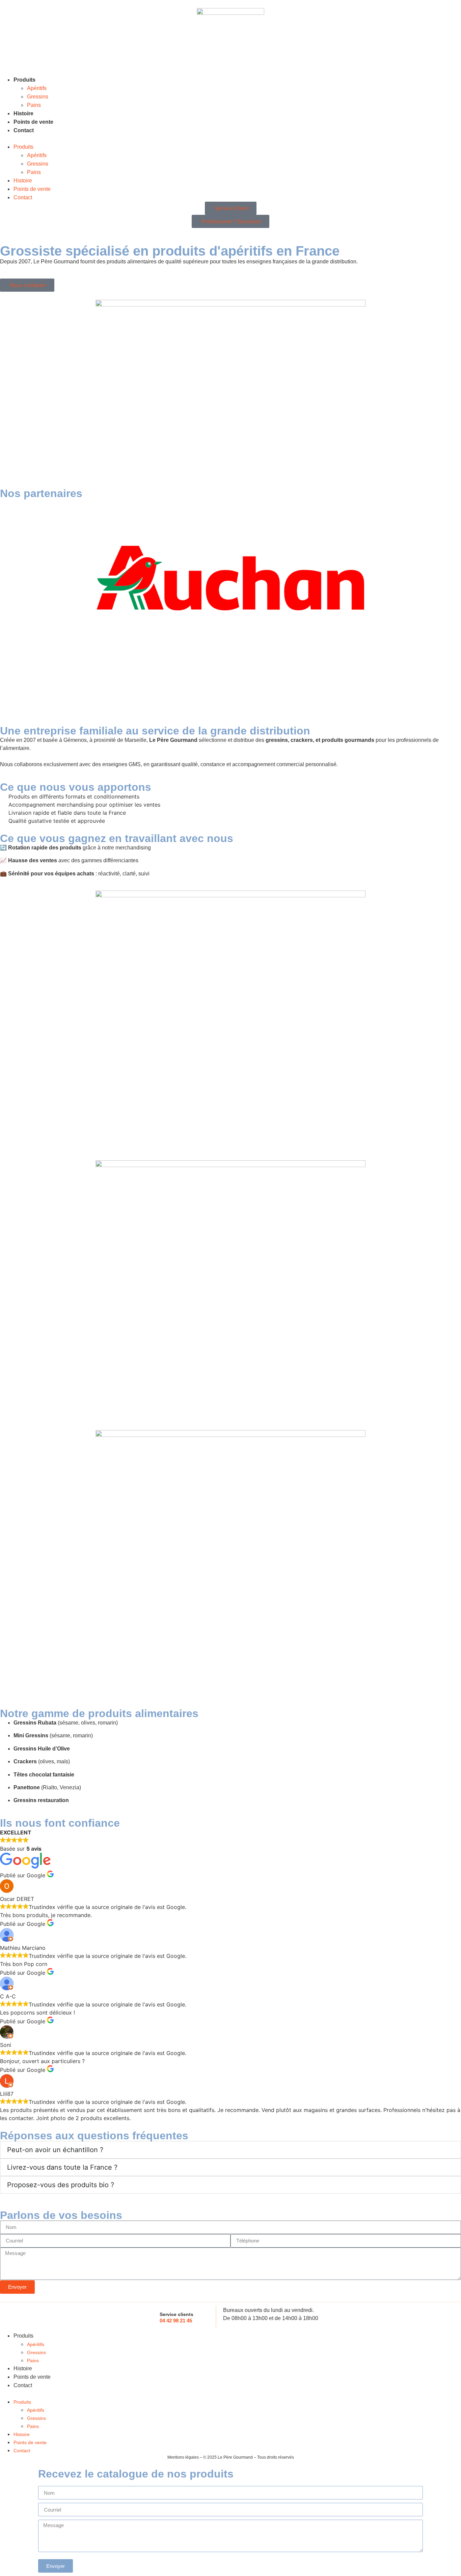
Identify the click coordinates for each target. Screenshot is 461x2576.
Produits (24, 80)
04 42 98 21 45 (176, 2321)
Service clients (177, 2314)
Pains (34, 105)
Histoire (23, 113)
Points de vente (33, 122)
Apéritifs (37, 88)
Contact (24, 130)
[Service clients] (150, 2317)
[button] (231, 139)
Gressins (38, 97)
